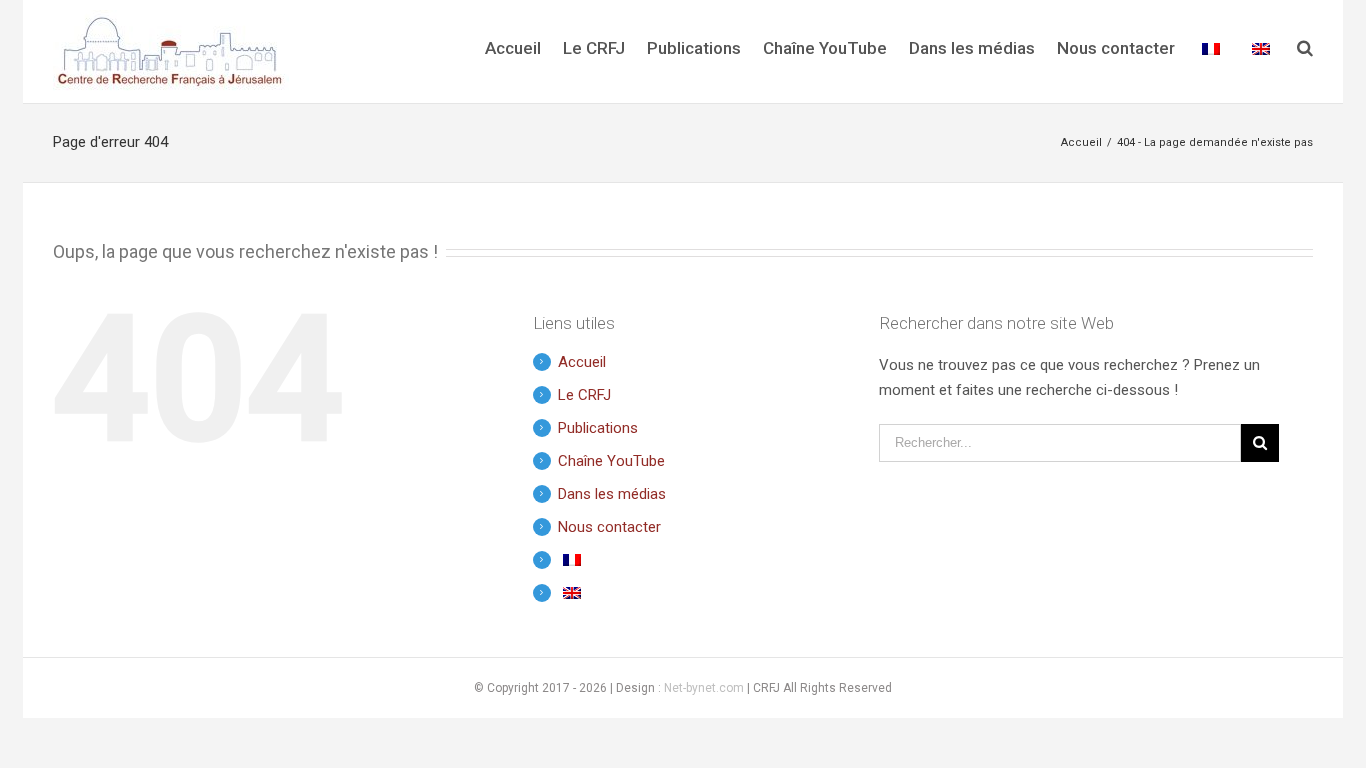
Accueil (582, 362)
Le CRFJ (584, 395)
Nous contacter (609, 527)
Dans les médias (612, 494)
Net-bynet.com (704, 688)
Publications (598, 428)
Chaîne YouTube (611, 461)
